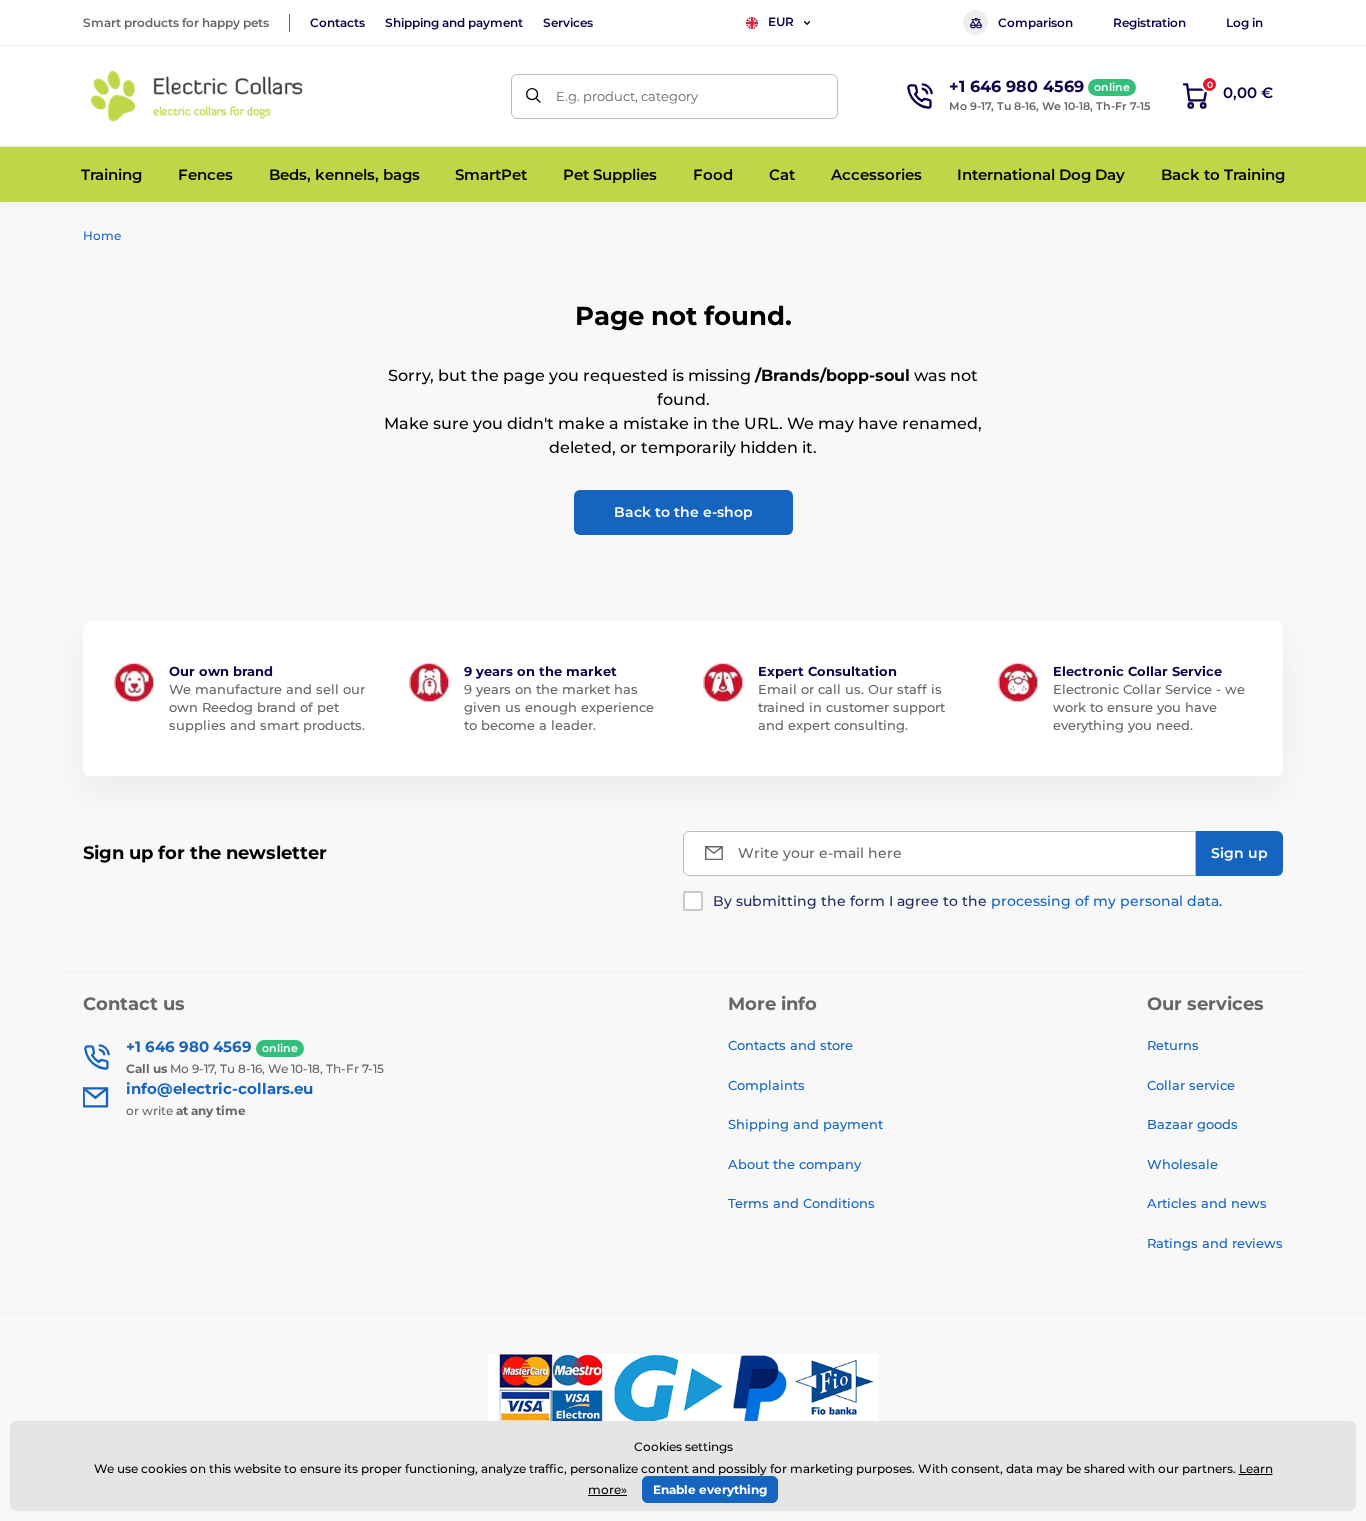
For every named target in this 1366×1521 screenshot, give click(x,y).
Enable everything (710, 1489)
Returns (1173, 1045)
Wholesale (1182, 1164)
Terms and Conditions (801, 1203)
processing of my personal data (1105, 901)
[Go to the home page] (198, 96)
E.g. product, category (627, 96)
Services (568, 22)
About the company (794, 1164)
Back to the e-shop (683, 512)
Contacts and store (790, 1045)
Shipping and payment (454, 22)
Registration (1149, 22)
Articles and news (1207, 1203)
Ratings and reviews (1215, 1243)
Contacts (337, 22)
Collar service (1191, 1085)
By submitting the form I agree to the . (967, 901)
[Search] (533, 96)
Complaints (766, 1085)
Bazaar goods (1192, 1124)
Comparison (1035, 22)
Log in (1244, 22)
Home (102, 235)
